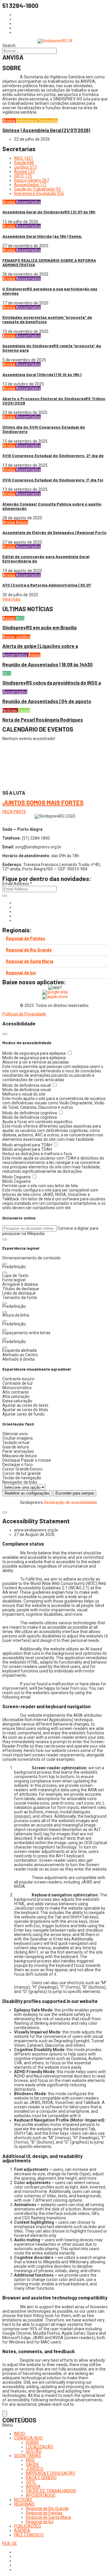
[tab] (55, 939)
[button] (5, 1239)
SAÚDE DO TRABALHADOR (51, 2491)
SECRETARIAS (28, 2456)
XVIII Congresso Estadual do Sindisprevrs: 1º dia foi (53, 480)
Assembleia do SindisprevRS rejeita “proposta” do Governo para (52, 348)
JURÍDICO (35, 2469)
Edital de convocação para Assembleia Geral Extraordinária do (46, 559)
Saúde (24, 710)
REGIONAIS (24, 2504)
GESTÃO (34, 2451)
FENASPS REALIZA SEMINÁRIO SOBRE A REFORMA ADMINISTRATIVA (49, 262)
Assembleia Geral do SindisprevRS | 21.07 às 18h (49, 212)
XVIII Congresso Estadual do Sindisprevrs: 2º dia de (53, 455)
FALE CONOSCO (29, 2535)
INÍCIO (20, 2434)
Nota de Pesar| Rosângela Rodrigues (43, 720)
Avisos (22, 522)
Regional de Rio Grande (29, 950)
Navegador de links (20, 1482)
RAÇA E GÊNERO (41, 2478)
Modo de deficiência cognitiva (30, 1113)
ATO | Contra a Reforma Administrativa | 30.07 (47, 585)
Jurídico (23, 637)
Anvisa (9, 121)
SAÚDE (32, 2464)
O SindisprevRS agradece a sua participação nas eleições (50, 291)
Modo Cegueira (17, 1177)
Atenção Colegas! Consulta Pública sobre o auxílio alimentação (52, 506)
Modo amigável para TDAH (28, 1145)
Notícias (10, 710)
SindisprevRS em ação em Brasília (39, 627)
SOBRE (32, 2442)
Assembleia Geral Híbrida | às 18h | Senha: (42, 236)
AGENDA (22, 2530)
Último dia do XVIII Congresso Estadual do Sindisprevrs (44, 429)
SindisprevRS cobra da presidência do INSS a (52, 683)
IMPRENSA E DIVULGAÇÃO (50, 2473)
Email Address (17, 884)
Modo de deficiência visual (27, 1085)
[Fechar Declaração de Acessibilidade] (5, 1512)
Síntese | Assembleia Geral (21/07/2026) (46, 130)
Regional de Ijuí (21, 973)
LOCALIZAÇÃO (40, 2447)
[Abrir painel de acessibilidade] (5, 2414)
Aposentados (28, 202)
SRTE (31, 2482)
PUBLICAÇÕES (28, 2526)
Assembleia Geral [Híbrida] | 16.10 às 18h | (42, 374)
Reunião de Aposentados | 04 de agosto (47, 701)
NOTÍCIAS (23, 2500)
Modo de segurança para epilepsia (34, 1053)
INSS (20, 618)
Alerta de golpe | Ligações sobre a (40, 646)
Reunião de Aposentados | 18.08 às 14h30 (48, 664)
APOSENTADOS (41, 2495)
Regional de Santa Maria (30, 961)
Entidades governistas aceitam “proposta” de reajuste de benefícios (47, 319)
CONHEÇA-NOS (28, 2438)
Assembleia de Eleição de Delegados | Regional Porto (54, 532)
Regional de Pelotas (26, 939)
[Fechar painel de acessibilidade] (5, 1034)
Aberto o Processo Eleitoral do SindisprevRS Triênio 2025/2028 (54, 401)
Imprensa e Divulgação (37, 121)
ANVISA (33, 2486)
